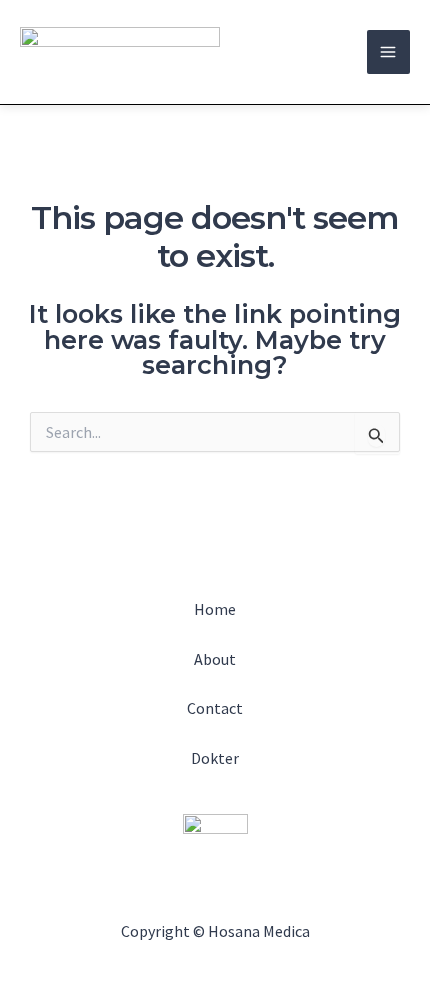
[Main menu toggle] (389, 52)
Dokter (215, 758)
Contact (215, 708)
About (215, 659)
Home (215, 609)
